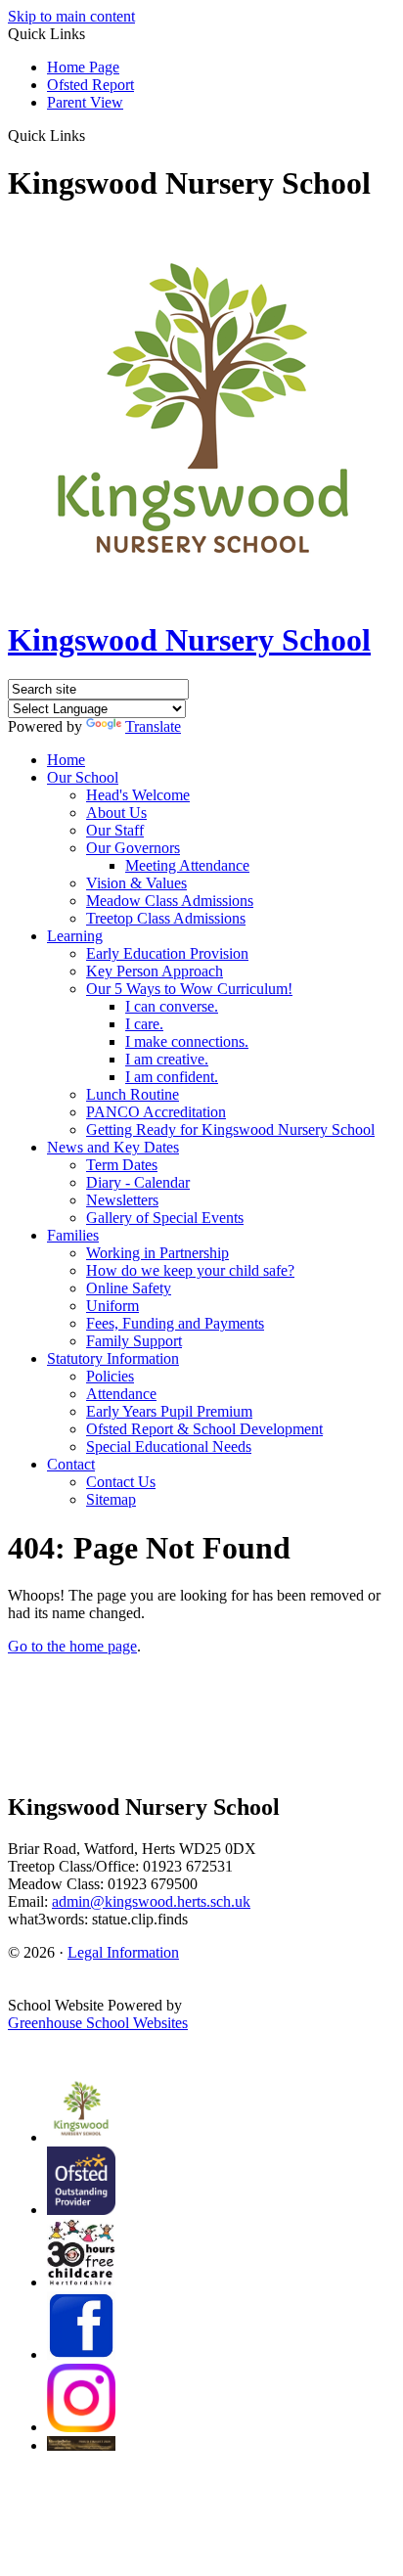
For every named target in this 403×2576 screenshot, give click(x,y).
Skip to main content (71, 16)
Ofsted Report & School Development (204, 1429)
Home (66, 760)
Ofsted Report (90, 85)
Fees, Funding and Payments (175, 1323)
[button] (92, 135)
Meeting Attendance (187, 865)
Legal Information (123, 1952)
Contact (71, 1464)
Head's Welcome (138, 795)
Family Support (134, 1341)
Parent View (85, 102)
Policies (110, 1376)
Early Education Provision (167, 953)
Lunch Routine (133, 1094)
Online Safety (129, 1288)
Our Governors (133, 848)
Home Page (83, 67)
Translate (153, 726)
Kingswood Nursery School (189, 640)
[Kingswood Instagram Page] (81, 2427)
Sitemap (111, 1499)
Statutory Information (113, 1358)
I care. (144, 1024)
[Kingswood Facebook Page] (81, 2354)
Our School (83, 777)
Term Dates (122, 1165)
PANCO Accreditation (156, 1112)
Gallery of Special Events (165, 1218)
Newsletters (122, 1200)
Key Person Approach (155, 971)
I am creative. (167, 1059)
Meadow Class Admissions (170, 901)
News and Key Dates (113, 1147)
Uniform (112, 1306)
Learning (75, 936)
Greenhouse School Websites (98, 2023)
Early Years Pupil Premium (169, 1411)
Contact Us (121, 1482)
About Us (116, 813)
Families (73, 1235)
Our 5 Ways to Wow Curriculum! (189, 989)
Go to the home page (72, 1646)
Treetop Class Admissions (166, 918)
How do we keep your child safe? (190, 1270)
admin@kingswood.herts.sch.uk (151, 1901)
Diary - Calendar (138, 1182)
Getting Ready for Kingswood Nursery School (230, 1130)
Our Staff (115, 830)
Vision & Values (136, 883)
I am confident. (172, 1077)
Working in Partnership (157, 1253)
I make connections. (187, 1041)
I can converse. (172, 1006)
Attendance (121, 1394)
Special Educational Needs (169, 1446)
